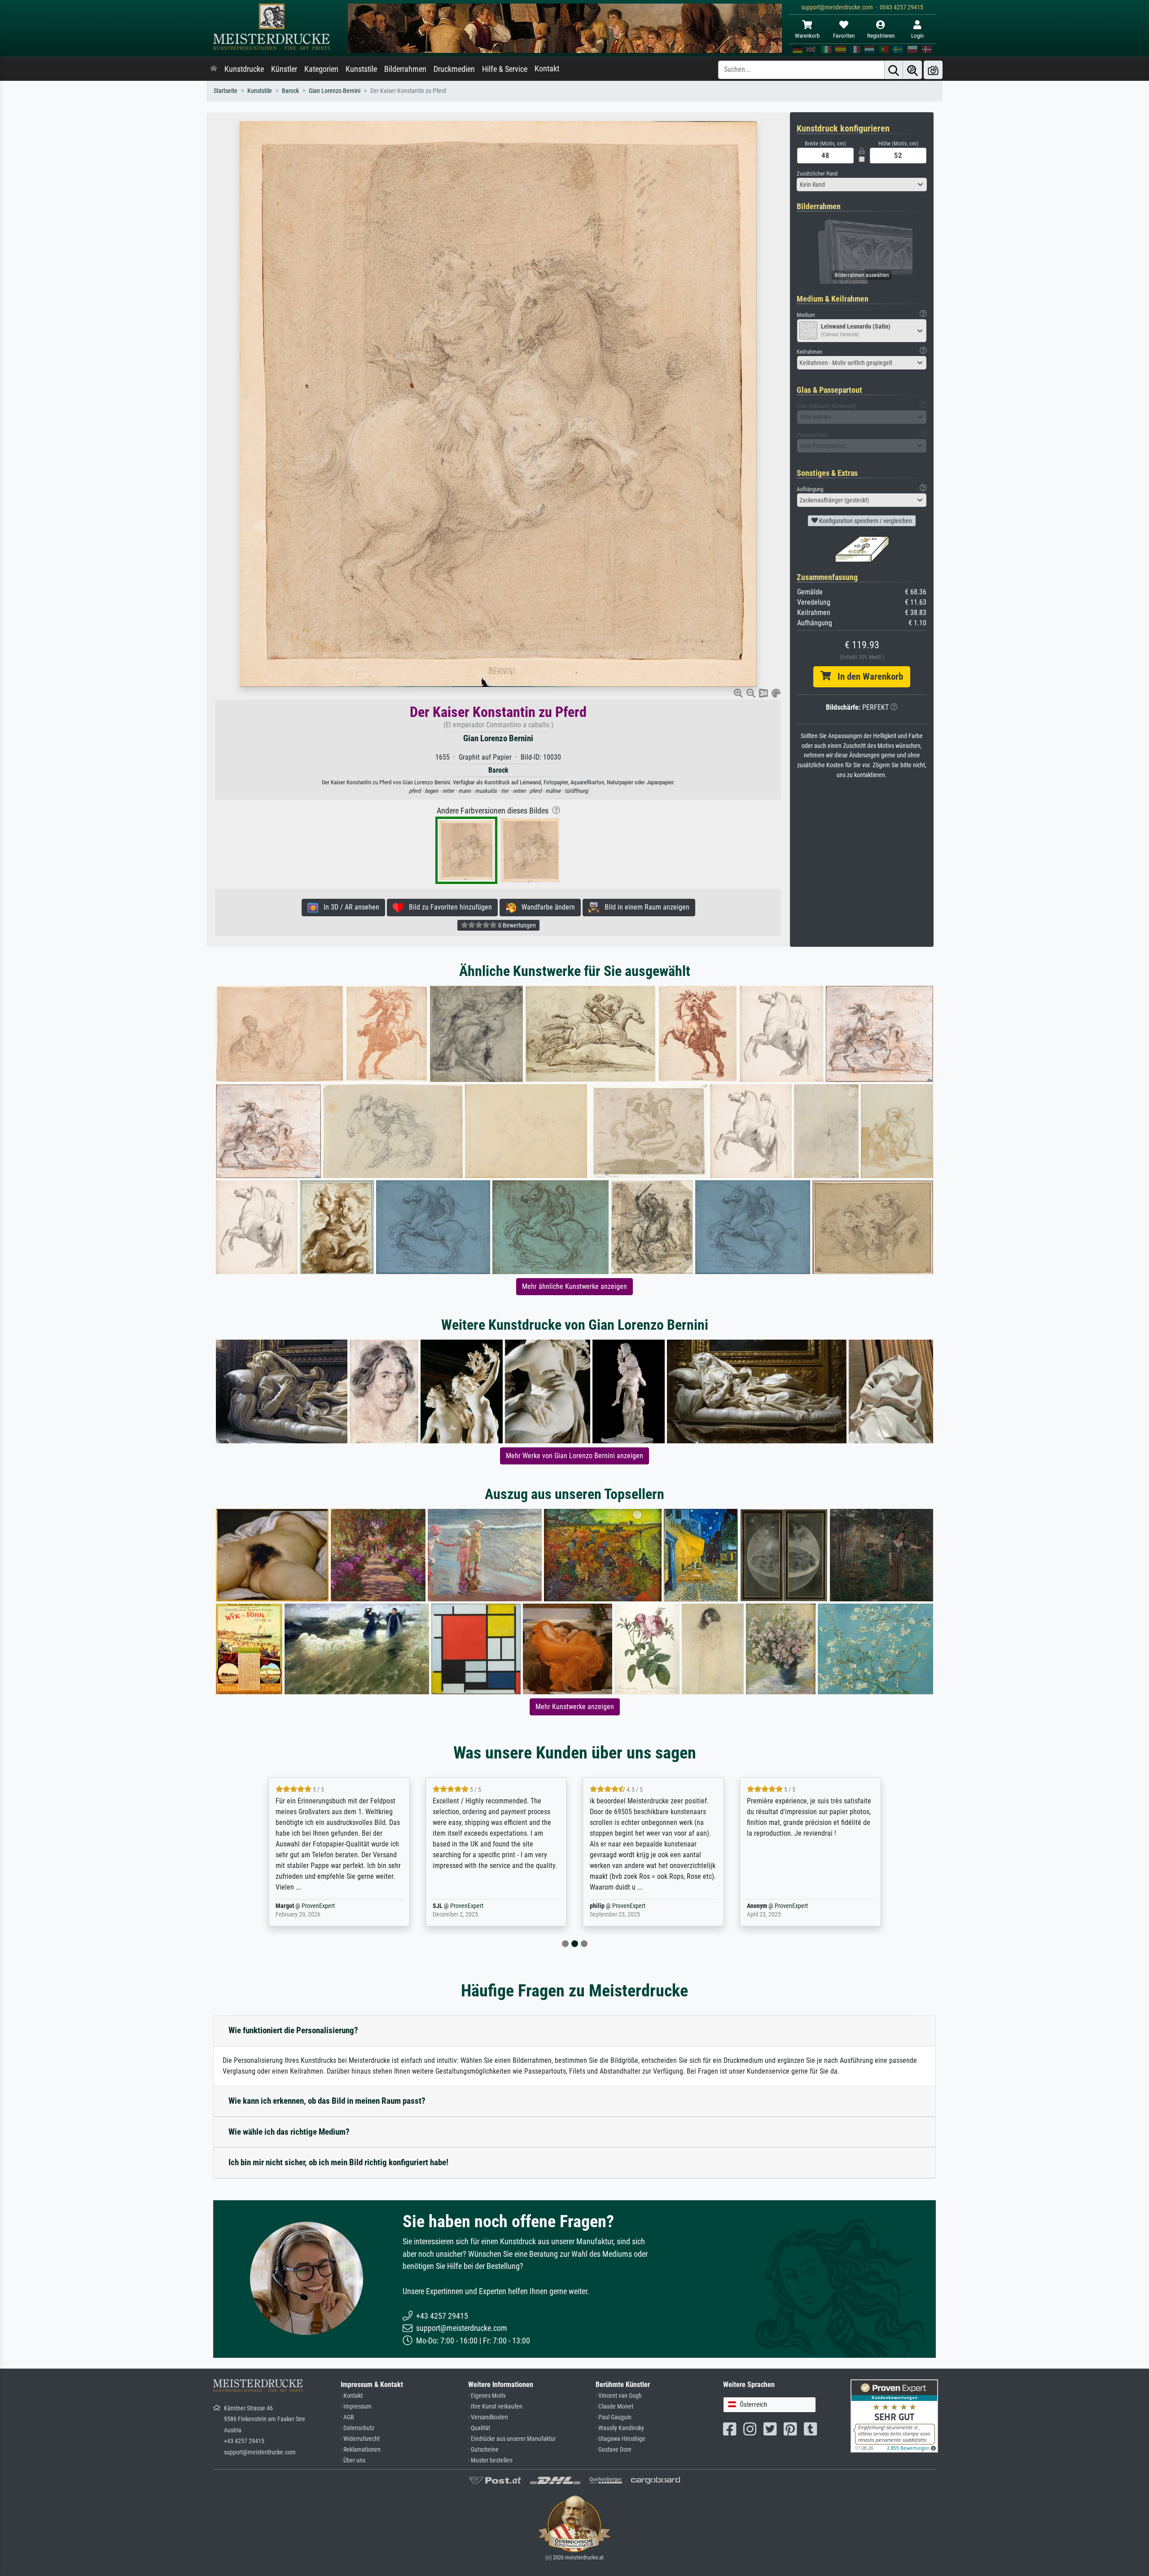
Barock (290, 91)
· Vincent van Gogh (619, 2396)
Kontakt (547, 69)
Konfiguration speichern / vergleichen (865, 521)
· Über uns (353, 2460)
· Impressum (356, 2407)
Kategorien (321, 69)
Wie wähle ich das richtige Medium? (289, 2132)
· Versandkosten (488, 2417)
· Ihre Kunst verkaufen (495, 2407)
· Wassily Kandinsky (620, 2428)
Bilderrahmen (405, 69)
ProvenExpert (307, 1906)
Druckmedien (454, 69)
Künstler (284, 69)
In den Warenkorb (867, 677)
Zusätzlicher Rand (817, 174)
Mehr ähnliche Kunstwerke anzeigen (574, 1286)
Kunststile (361, 69)
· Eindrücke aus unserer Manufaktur (512, 2439)
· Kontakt (352, 2396)
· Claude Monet (614, 2407)
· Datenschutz (357, 2428)
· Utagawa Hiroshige (621, 2439)
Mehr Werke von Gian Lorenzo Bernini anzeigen (574, 1456)
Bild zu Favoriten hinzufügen (448, 907)
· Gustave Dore (614, 2450)
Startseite (226, 91)
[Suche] (894, 70)
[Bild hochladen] (933, 70)
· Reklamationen (361, 2450)
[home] (214, 69)
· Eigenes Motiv (487, 2396)
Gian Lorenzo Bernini (335, 91)
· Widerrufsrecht (360, 2439)
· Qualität (479, 2428)
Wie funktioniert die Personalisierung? (293, 2030)
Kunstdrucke (244, 69)
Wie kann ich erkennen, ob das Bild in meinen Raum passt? (327, 2101)
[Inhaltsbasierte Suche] (912, 70)
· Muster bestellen (490, 2460)
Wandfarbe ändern (546, 907)
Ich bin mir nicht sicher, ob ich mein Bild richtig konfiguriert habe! (338, 2162)
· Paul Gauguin (614, 2417)
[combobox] (862, 185)
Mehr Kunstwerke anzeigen (575, 1707)
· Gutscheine (483, 2450)
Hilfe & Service (505, 69)
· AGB (347, 2417)
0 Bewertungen (516, 925)
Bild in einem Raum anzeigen (644, 907)
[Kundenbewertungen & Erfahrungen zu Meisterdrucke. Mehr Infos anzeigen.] (894, 2415)
